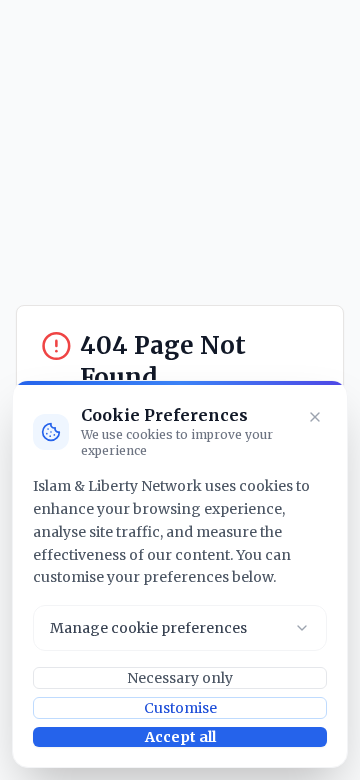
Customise (180, 708)
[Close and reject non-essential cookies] (315, 417)
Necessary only (180, 678)
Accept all (180, 737)
